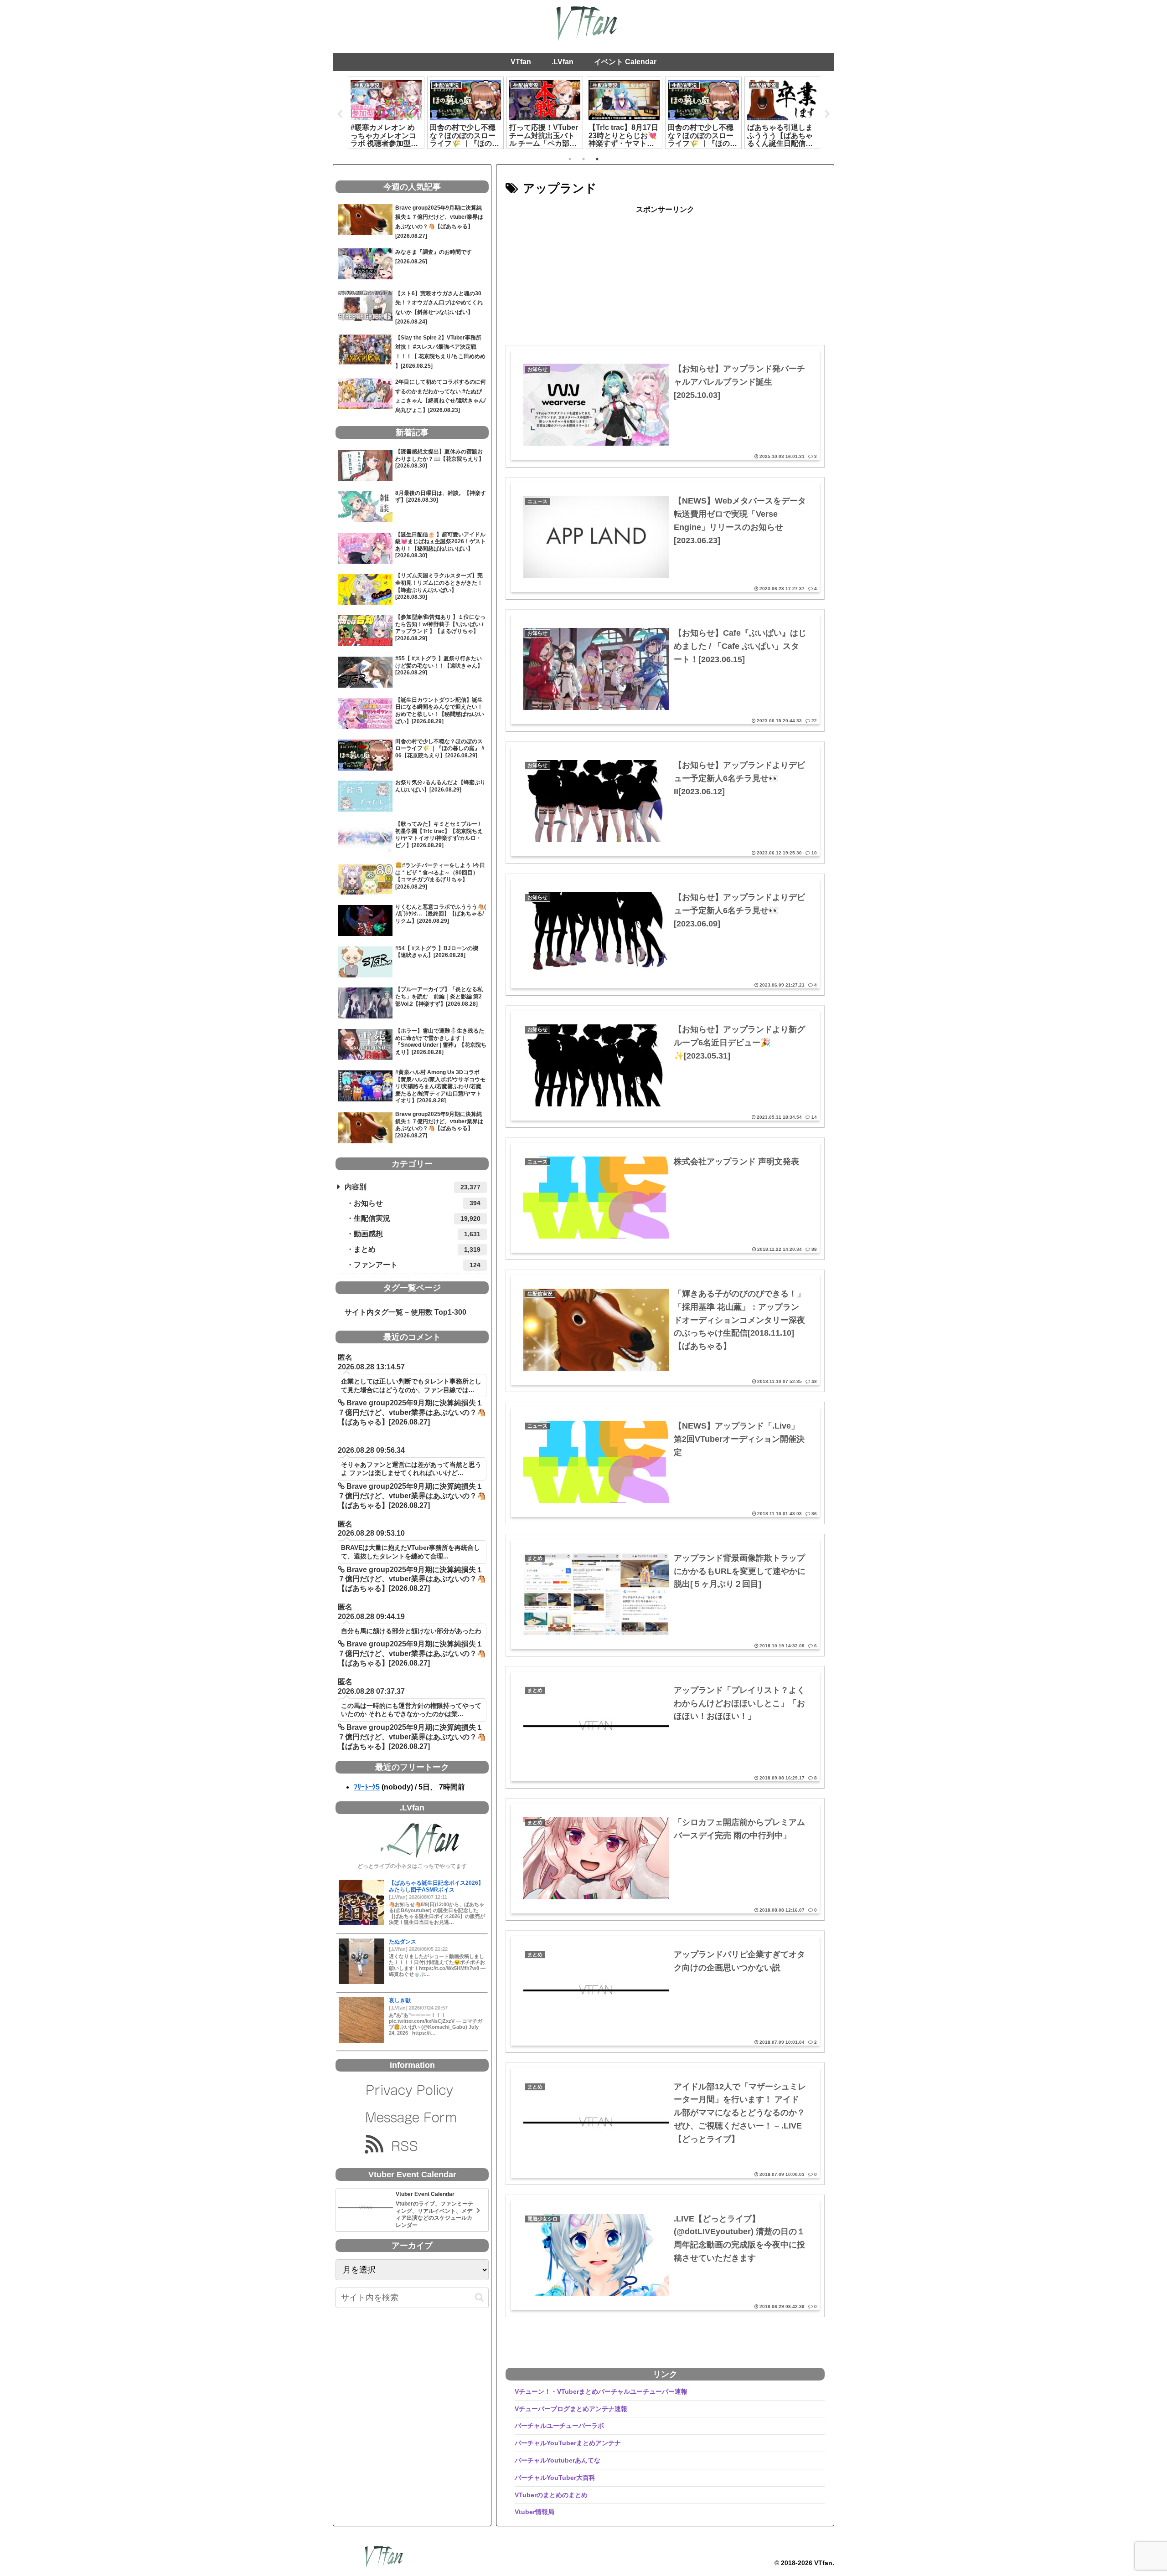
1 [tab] (570, 159)
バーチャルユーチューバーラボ (559, 2426)
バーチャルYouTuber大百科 (555, 2478)
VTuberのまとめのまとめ (551, 2495)
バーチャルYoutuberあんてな (558, 2460)
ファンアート (417, 1265)
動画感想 (417, 1234)
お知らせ (417, 1203)
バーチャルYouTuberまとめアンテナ (568, 2443)
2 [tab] (583, 159)
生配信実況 (417, 1218)
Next (827, 114)
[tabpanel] (386, 113)
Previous (340, 114)
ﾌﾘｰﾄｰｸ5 (367, 1787)
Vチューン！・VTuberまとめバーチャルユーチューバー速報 (601, 2391)
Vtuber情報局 (534, 2512)
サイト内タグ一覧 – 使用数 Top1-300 (402, 1312)
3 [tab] (597, 159)
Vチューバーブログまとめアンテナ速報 (571, 2409)
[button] (479, 2297)
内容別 (413, 1187)
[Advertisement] (665, 280)
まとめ (417, 1249)
